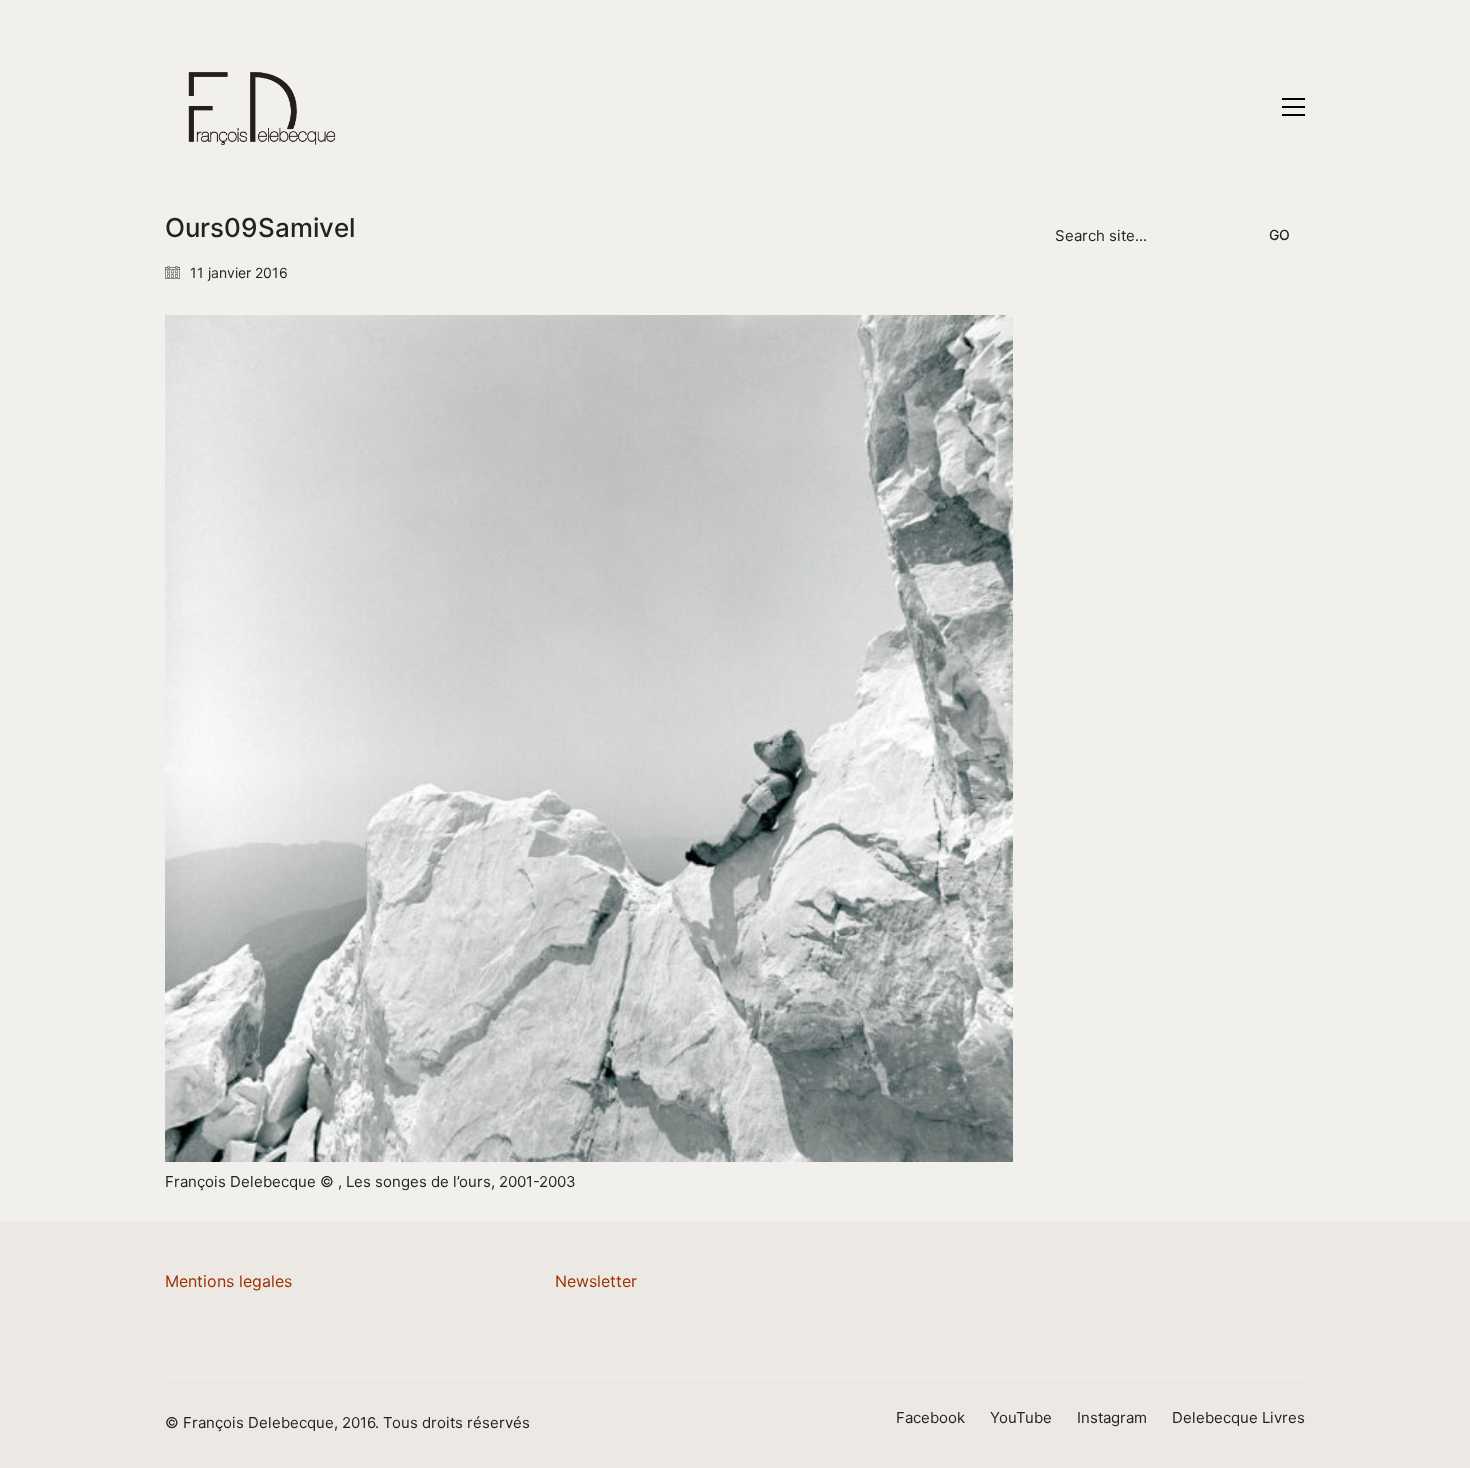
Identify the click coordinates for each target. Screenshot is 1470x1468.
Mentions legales (228, 1281)
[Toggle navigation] (1293, 107)
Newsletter (596, 1281)
